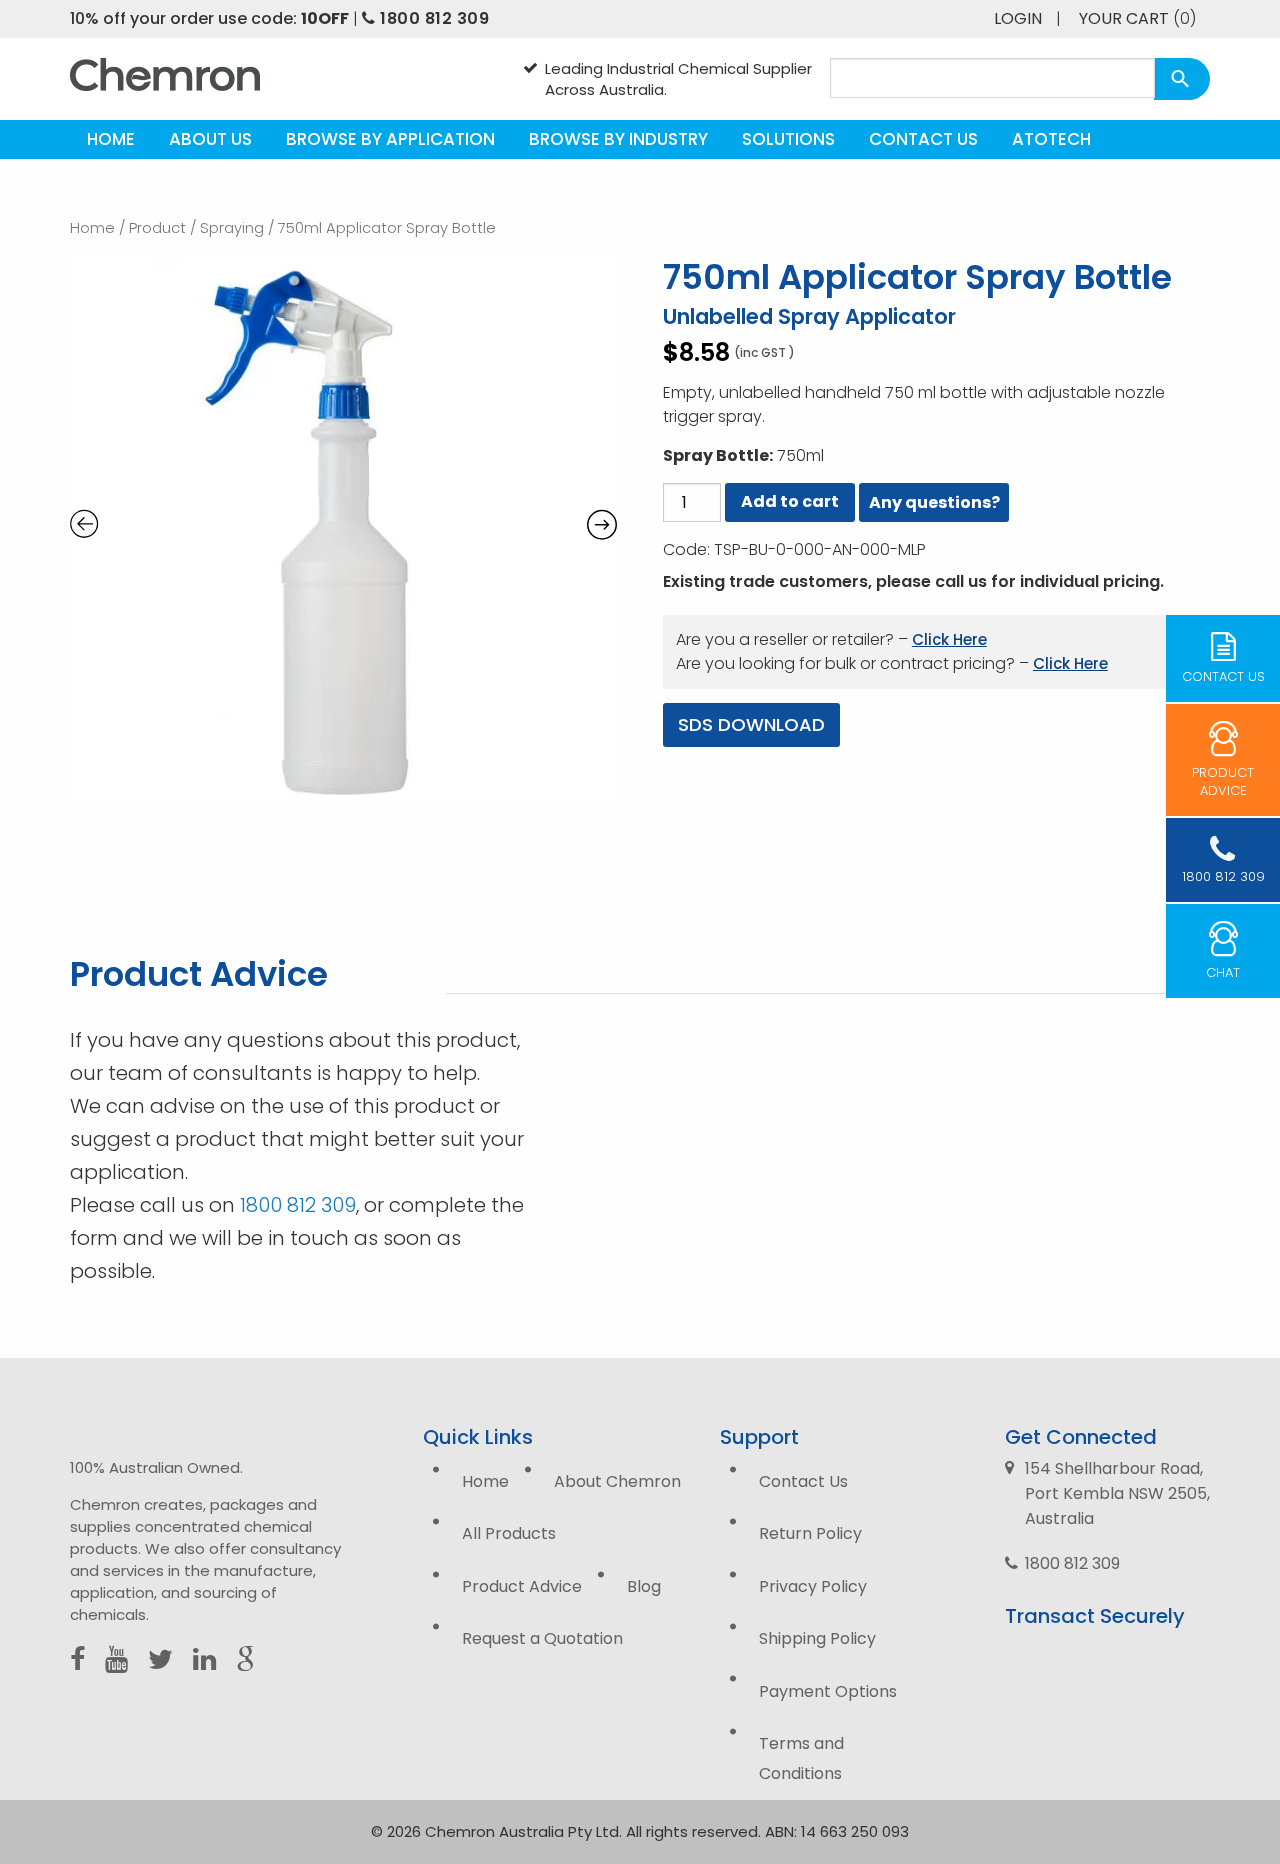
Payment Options (828, 1691)
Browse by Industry (618, 139)
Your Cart (1137, 18)
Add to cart (790, 501)
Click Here (949, 639)
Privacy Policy (813, 1586)
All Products (509, 1533)
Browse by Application (390, 139)
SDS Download (751, 724)
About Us (210, 139)
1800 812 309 (432, 18)
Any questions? (934, 502)
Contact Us (923, 139)
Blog (644, 1586)
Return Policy (810, 1533)
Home (111, 139)
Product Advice (522, 1586)
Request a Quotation (542, 1638)
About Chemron (617, 1481)
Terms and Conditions (801, 1758)
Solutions (788, 139)
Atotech (1051, 139)
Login (1018, 18)
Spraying (232, 228)
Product (157, 228)
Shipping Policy (817, 1638)
